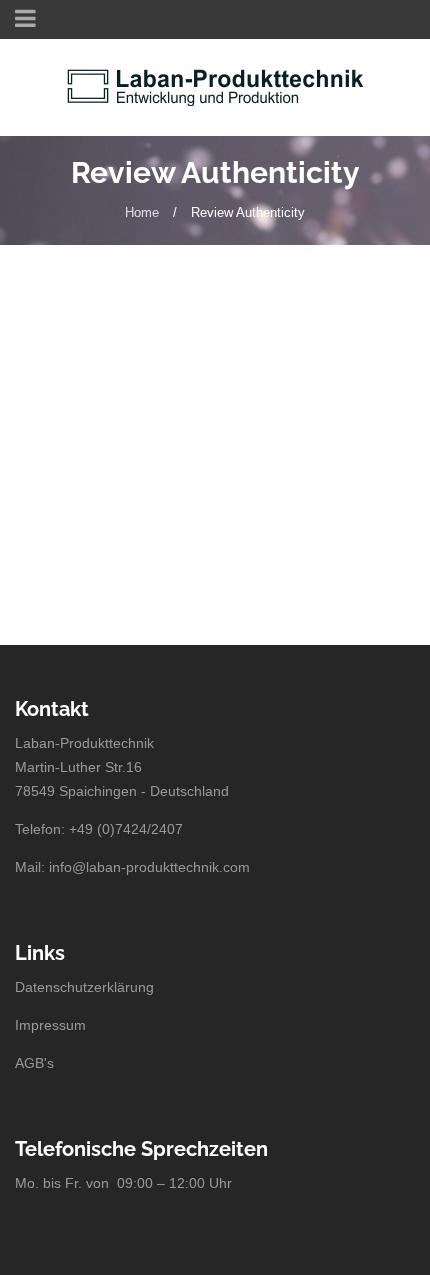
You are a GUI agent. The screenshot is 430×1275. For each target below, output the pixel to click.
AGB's (34, 1063)
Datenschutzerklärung (84, 987)
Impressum (50, 1025)
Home (142, 212)
